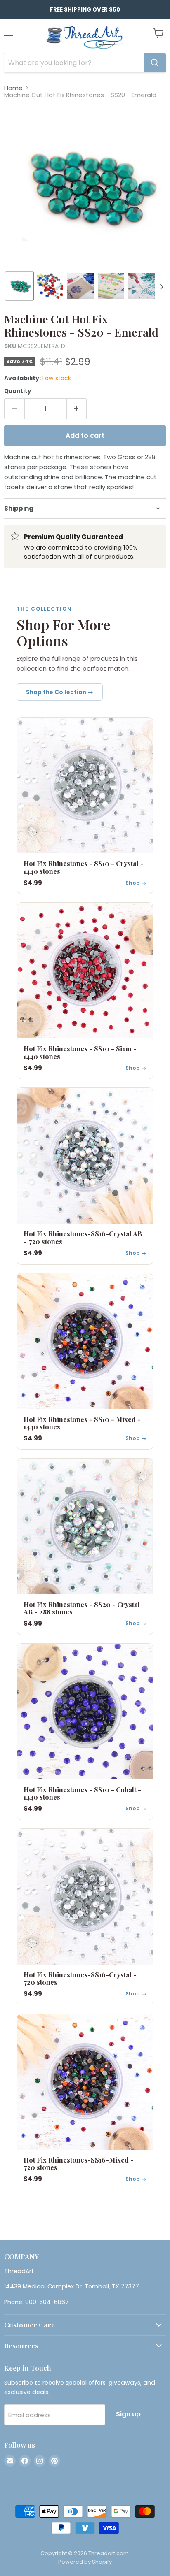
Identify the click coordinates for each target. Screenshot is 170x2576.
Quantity (18, 391)
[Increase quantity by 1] (77, 409)
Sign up (128, 2414)
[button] (19, 286)
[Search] (155, 63)
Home (13, 88)
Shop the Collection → (60, 692)
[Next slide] (161, 286)
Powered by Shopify (85, 2562)
